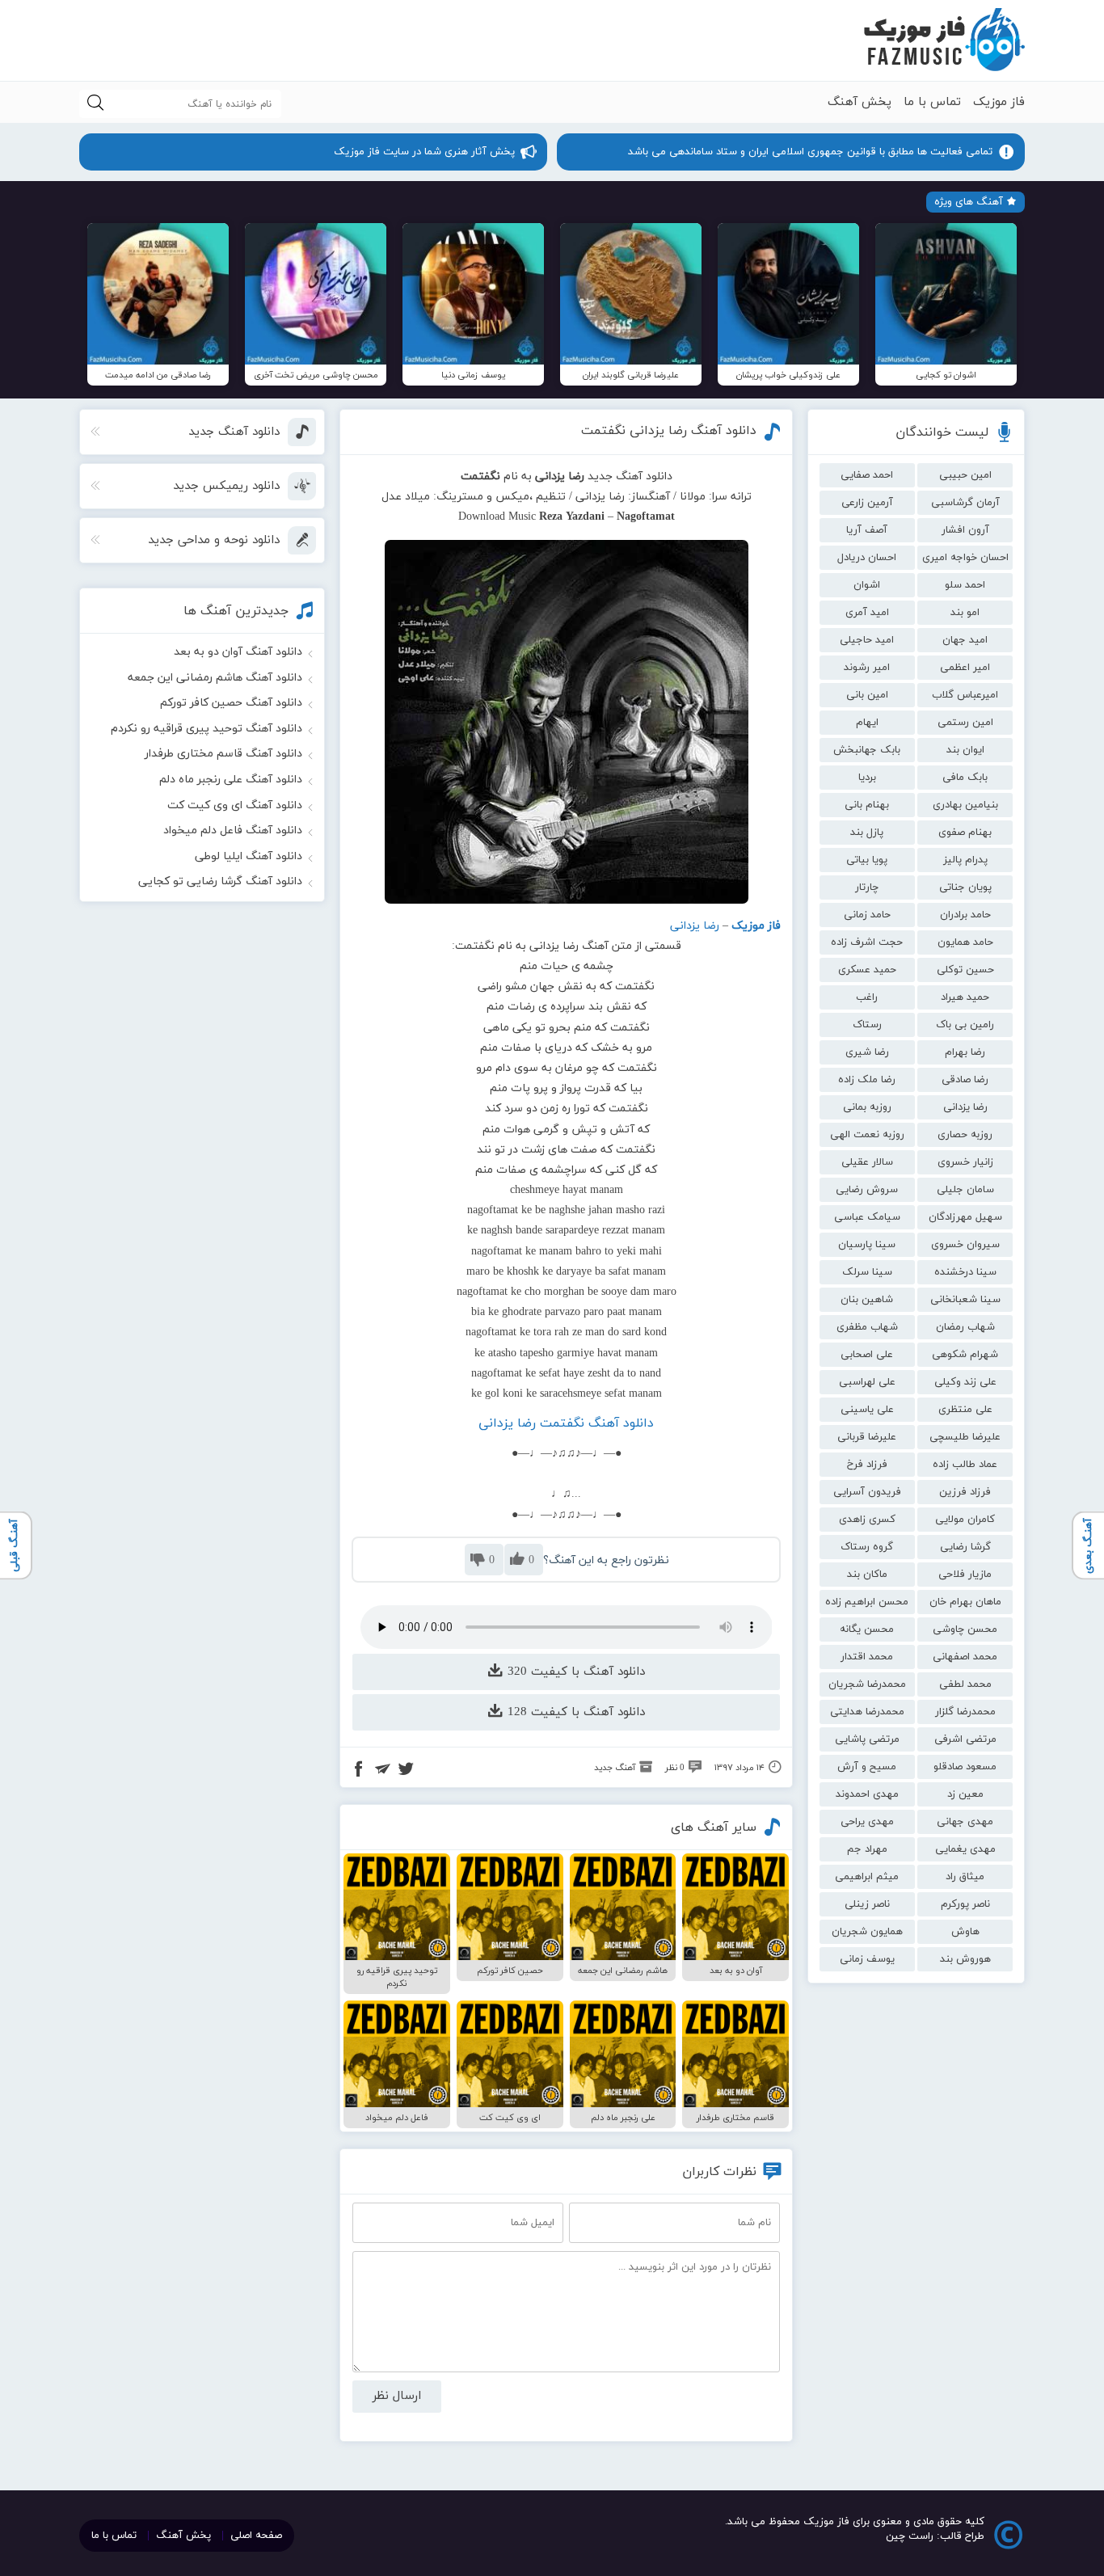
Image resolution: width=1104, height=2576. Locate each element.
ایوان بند (965, 750)
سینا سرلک (867, 1272)
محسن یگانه (867, 1629)
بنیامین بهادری (965, 805)
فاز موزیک (999, 102)
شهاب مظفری (867, 1327)
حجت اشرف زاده (867, 942)
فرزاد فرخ (867, 1465)
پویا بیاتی (867, 860)
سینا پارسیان (867, 1245)
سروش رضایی (867, 1190)
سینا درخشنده (965, 1272)
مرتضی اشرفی (965, 1739)
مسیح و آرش (867, 1767)
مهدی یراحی (867, 1822)
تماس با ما (932, 102)
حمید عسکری (867, 970)
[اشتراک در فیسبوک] (359, 1771)
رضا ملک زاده (867, 1080)
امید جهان (965, 640)
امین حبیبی (965, 475)
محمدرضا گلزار (965, 1712)
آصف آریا (867, 530)
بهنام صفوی (965, 833)
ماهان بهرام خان (965, 1602)
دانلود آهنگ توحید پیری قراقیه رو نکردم (206, 729)
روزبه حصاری (965, 1135)
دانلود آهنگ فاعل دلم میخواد (233, 831)
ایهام (867, 723)
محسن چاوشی (965, 1629)
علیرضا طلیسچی (965, 1437)
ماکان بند (867, 1575)
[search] (95, 104)
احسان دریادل (867, 558)
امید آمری (867, 613)
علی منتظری (965, 1410)
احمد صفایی (867, 475)
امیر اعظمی (965, 668)
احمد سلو (965, 585)
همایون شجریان (867, 1932)
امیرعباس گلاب (965, 695)
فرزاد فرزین (965, 1492)
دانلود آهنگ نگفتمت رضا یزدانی (566, 1423)
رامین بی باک (965, 1025)
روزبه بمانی (867, 1107)
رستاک (867, 1025)
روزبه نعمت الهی (867, 1135)
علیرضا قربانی (867, 1437)
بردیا (867, 778)
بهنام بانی (867, 805)
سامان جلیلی (965, 1190)
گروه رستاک (867, 1547)
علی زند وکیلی (965, 1382)
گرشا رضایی (965, 1547)
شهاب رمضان (965, 1327)
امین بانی (867, 695)
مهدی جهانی (965, 1822)
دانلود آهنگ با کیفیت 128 (574, 1712)
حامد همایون (965, 942)
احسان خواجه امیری (965, 558)
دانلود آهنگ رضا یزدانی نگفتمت (669, 431)
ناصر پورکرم (965, 1904)
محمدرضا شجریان (867, 1684)
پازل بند (867, 833)
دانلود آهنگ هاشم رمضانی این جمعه (215, 678)
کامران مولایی (965, 1520)
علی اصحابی (867, 1355)
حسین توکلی (965, 970)
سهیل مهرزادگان (965, 1217)
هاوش (965, 1932)
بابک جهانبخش (867, 750)
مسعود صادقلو (965, 1767)
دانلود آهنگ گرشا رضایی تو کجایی (220, 881)
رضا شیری (867, 1052)
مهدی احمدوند (867, 1794)
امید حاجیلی (867, 640)
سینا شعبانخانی (965, 1300)
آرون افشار (965, 530)
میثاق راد (965, 1877)
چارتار (867, 887)
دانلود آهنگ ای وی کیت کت (235, 805)
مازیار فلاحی (965, 1575)
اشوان (867, 585)
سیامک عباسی (867, 1217)
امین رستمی (965, 723)
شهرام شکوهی (965, 1355)
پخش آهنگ (860, 102)
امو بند (965, 613)
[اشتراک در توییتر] (406, 1771)
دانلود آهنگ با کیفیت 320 (574, 1672)
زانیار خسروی (965, 1162)
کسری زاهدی (867, 1520)
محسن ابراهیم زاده (867, 1602)
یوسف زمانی (867, 1959)
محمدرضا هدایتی (867, 1712)
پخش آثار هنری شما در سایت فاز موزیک (424, 152)
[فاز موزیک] (944, 40)
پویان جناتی (965, 887)
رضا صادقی (965, 1080)
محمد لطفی (965, 1684)
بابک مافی (965, 778)
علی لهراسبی (867, 1382)
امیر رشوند (867, 668)
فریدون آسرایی (867, 1492)
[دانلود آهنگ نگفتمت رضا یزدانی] (567, 722)
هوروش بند (965, 1959)
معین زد (965, 1794)
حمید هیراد (965, 997)
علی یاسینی (867, 1410)
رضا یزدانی (965, 1107)
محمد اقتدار (867, 1657)
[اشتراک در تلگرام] (382, 1771)
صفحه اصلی (256, 2536)
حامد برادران (965, 915)
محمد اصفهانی (965, 1657)
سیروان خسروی (965, 1245)
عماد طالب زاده (965, 1465)
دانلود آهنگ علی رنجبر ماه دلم (231, 780)
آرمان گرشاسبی (965, 503)
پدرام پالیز (965, 860)
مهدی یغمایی (965, 1849)
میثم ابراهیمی (867, 1877)
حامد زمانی (867, 915)
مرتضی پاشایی (867, 1739)
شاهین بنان (867, 1300)
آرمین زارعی (867, 503)
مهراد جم (867, 1849)
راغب (867, 997)
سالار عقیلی (867, 1162)
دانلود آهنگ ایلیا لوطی (249, 856)
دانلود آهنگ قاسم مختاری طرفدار (223, 754)
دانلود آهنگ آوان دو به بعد (238, 652)
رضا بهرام (965, 1052)
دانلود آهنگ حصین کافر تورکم (231, 703)
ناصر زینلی (867, 1904)
